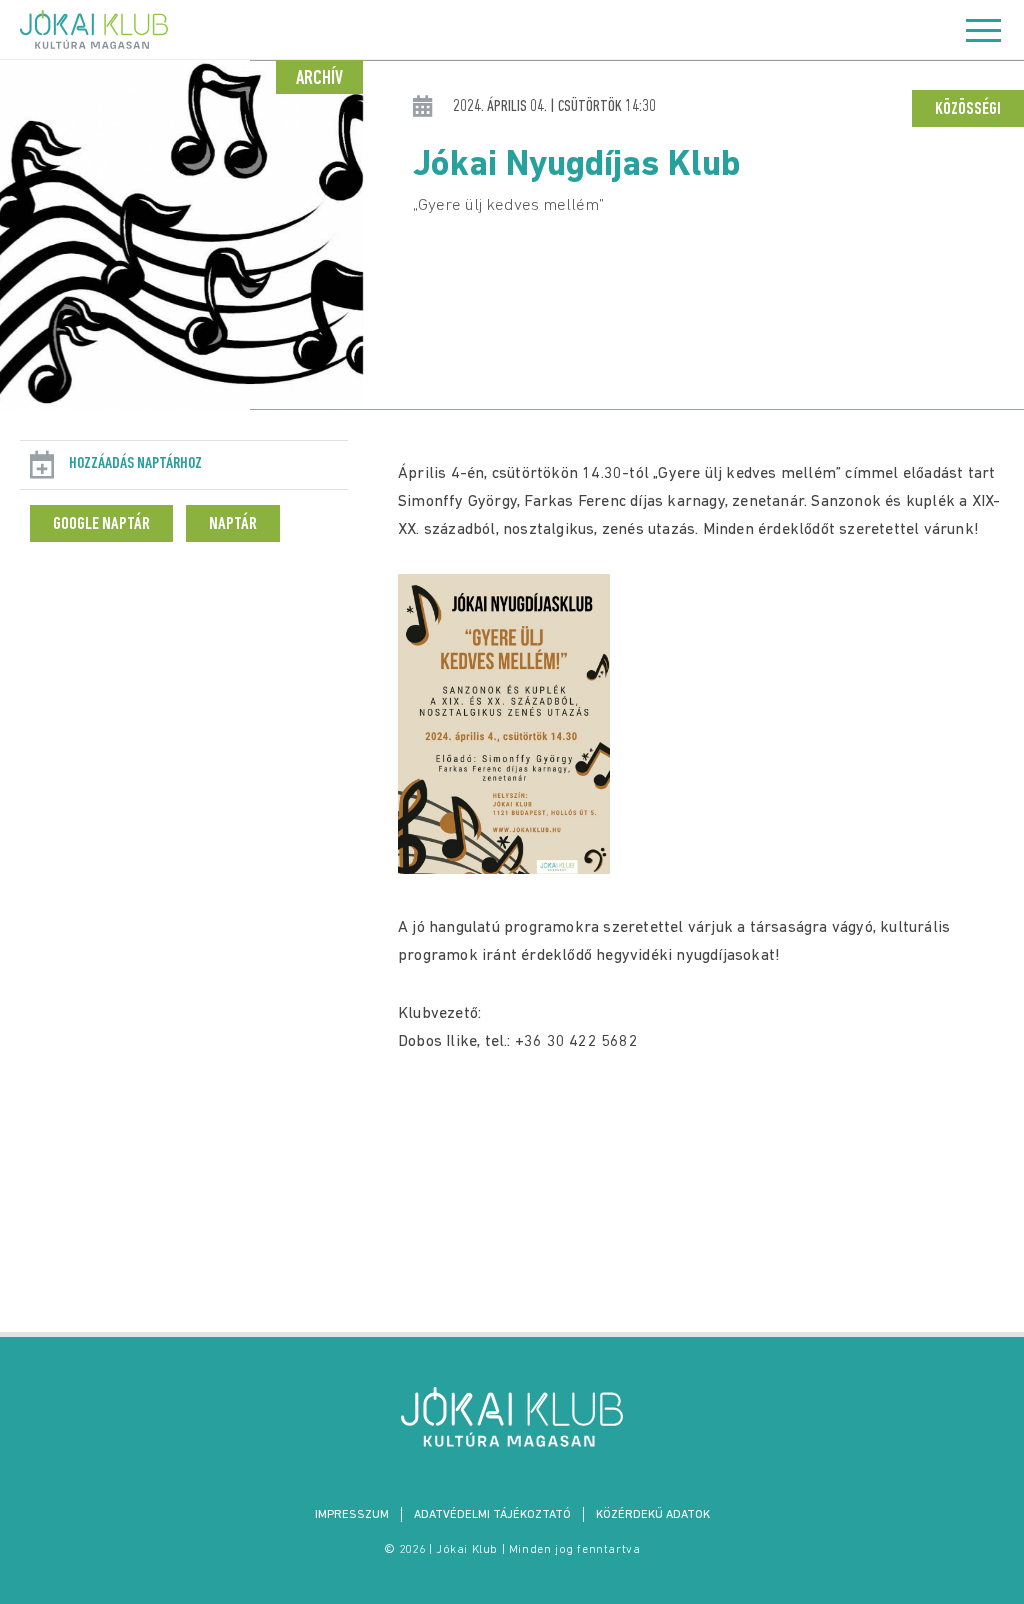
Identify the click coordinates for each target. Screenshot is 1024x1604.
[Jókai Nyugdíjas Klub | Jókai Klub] (512, 1417)
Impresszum (352, 1515)
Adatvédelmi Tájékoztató (492, 1515)
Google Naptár (101, 525)
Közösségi (968, 110)
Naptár (233, 525)
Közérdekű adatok (653, 1515)
